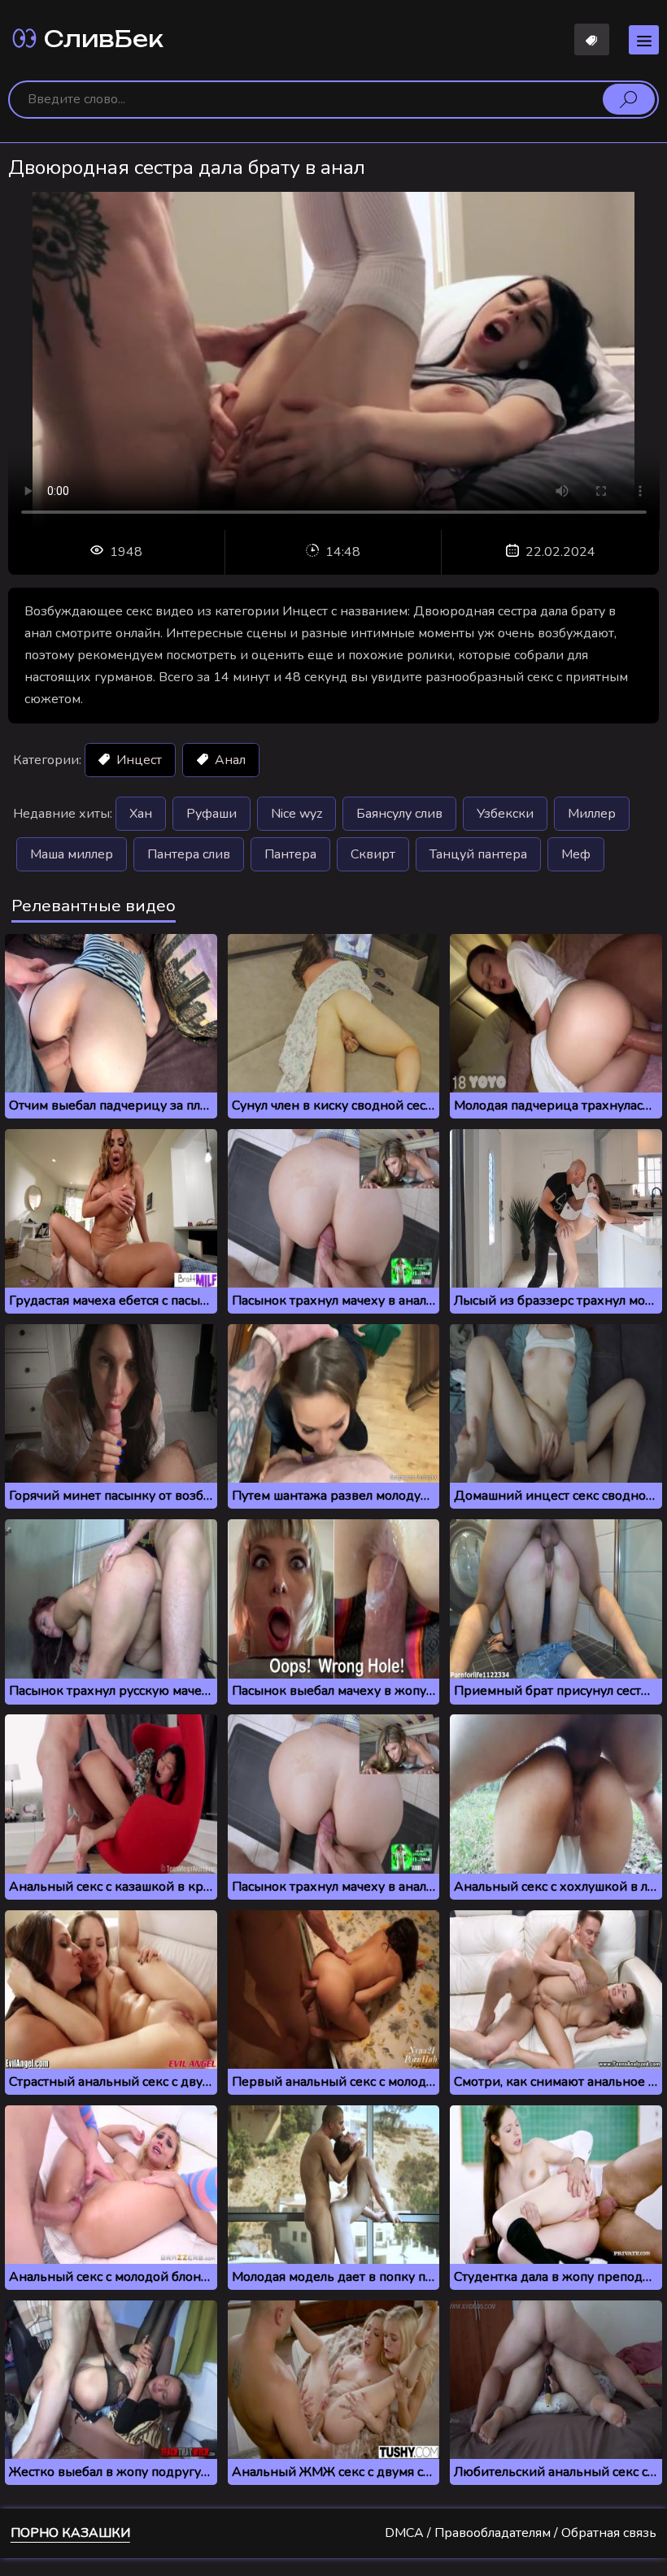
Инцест (137, 760)
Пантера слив (189, 854)
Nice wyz (296, 814)
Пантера (290, 854)
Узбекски (505, 814)
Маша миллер (72, 854)
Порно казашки (70, 2533)
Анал (229, 760)
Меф (576, 854)
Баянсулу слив (399, 814)
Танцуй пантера (478, 854)
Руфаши (211, 814)
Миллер (592, 814)
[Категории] (644, 40)
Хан (141, 814)
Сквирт (373, 854)
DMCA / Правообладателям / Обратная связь (521, 2533)
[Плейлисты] (592, 39)
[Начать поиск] (629, 99)
